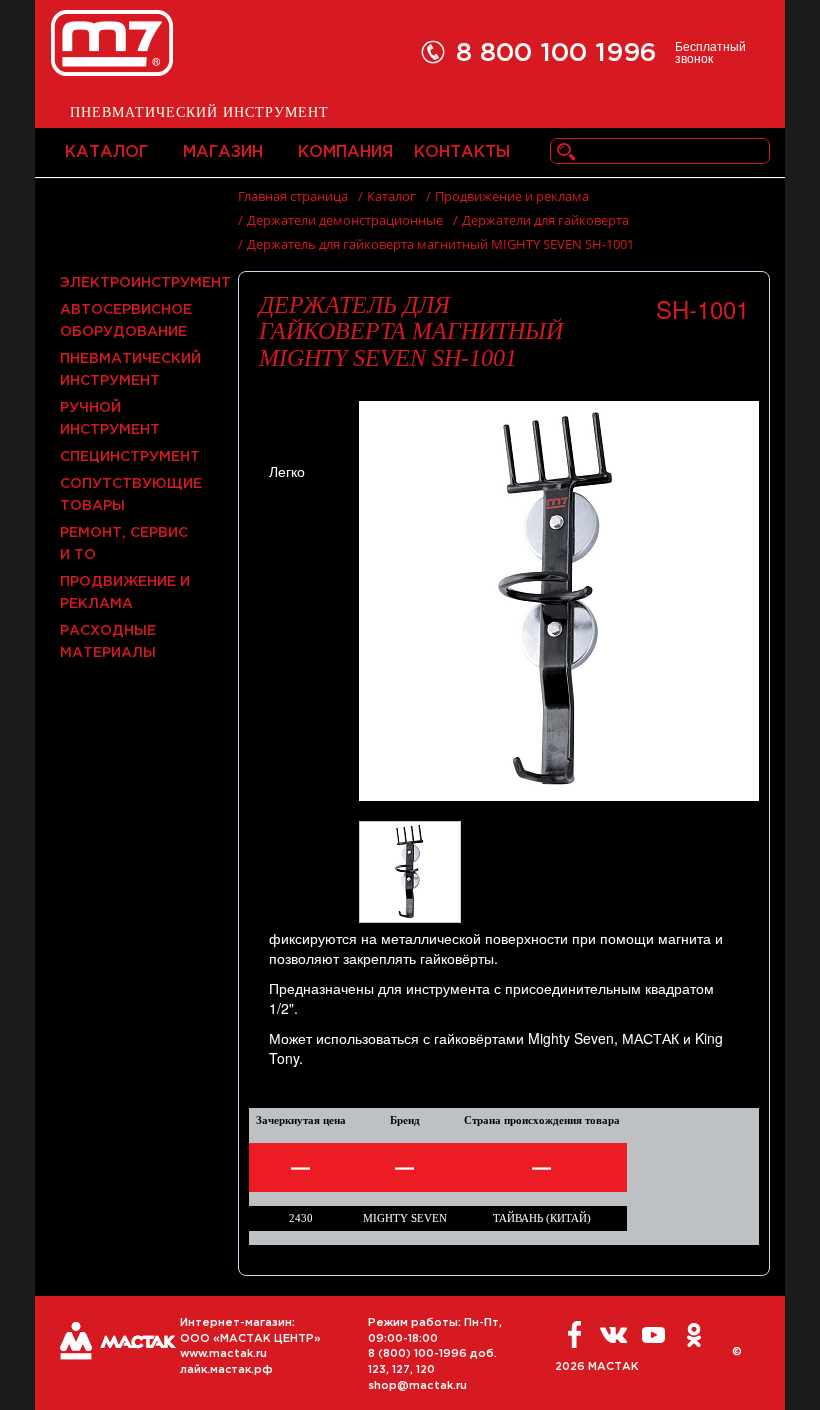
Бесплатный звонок (710, 52)
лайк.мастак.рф (226, 1370)
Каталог (106, 152)
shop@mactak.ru (417, 1386)
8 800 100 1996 (556, 53)
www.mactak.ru (223, 1354)
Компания (345, 152)
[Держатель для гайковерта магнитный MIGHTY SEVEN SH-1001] (559, 599)
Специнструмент (130, 457)
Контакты (462, 152)
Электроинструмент (145, 283)
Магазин (223, 152)
